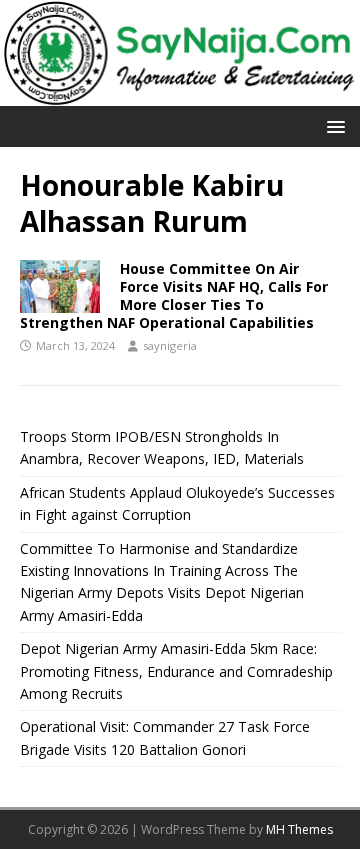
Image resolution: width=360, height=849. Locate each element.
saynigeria (170, 345)
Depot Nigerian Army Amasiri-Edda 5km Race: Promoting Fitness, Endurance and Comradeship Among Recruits (176, 671)
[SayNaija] (180, 94)
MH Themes (299, 829)
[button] (332, 125)
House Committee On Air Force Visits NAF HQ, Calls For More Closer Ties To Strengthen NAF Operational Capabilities (174, 296)
